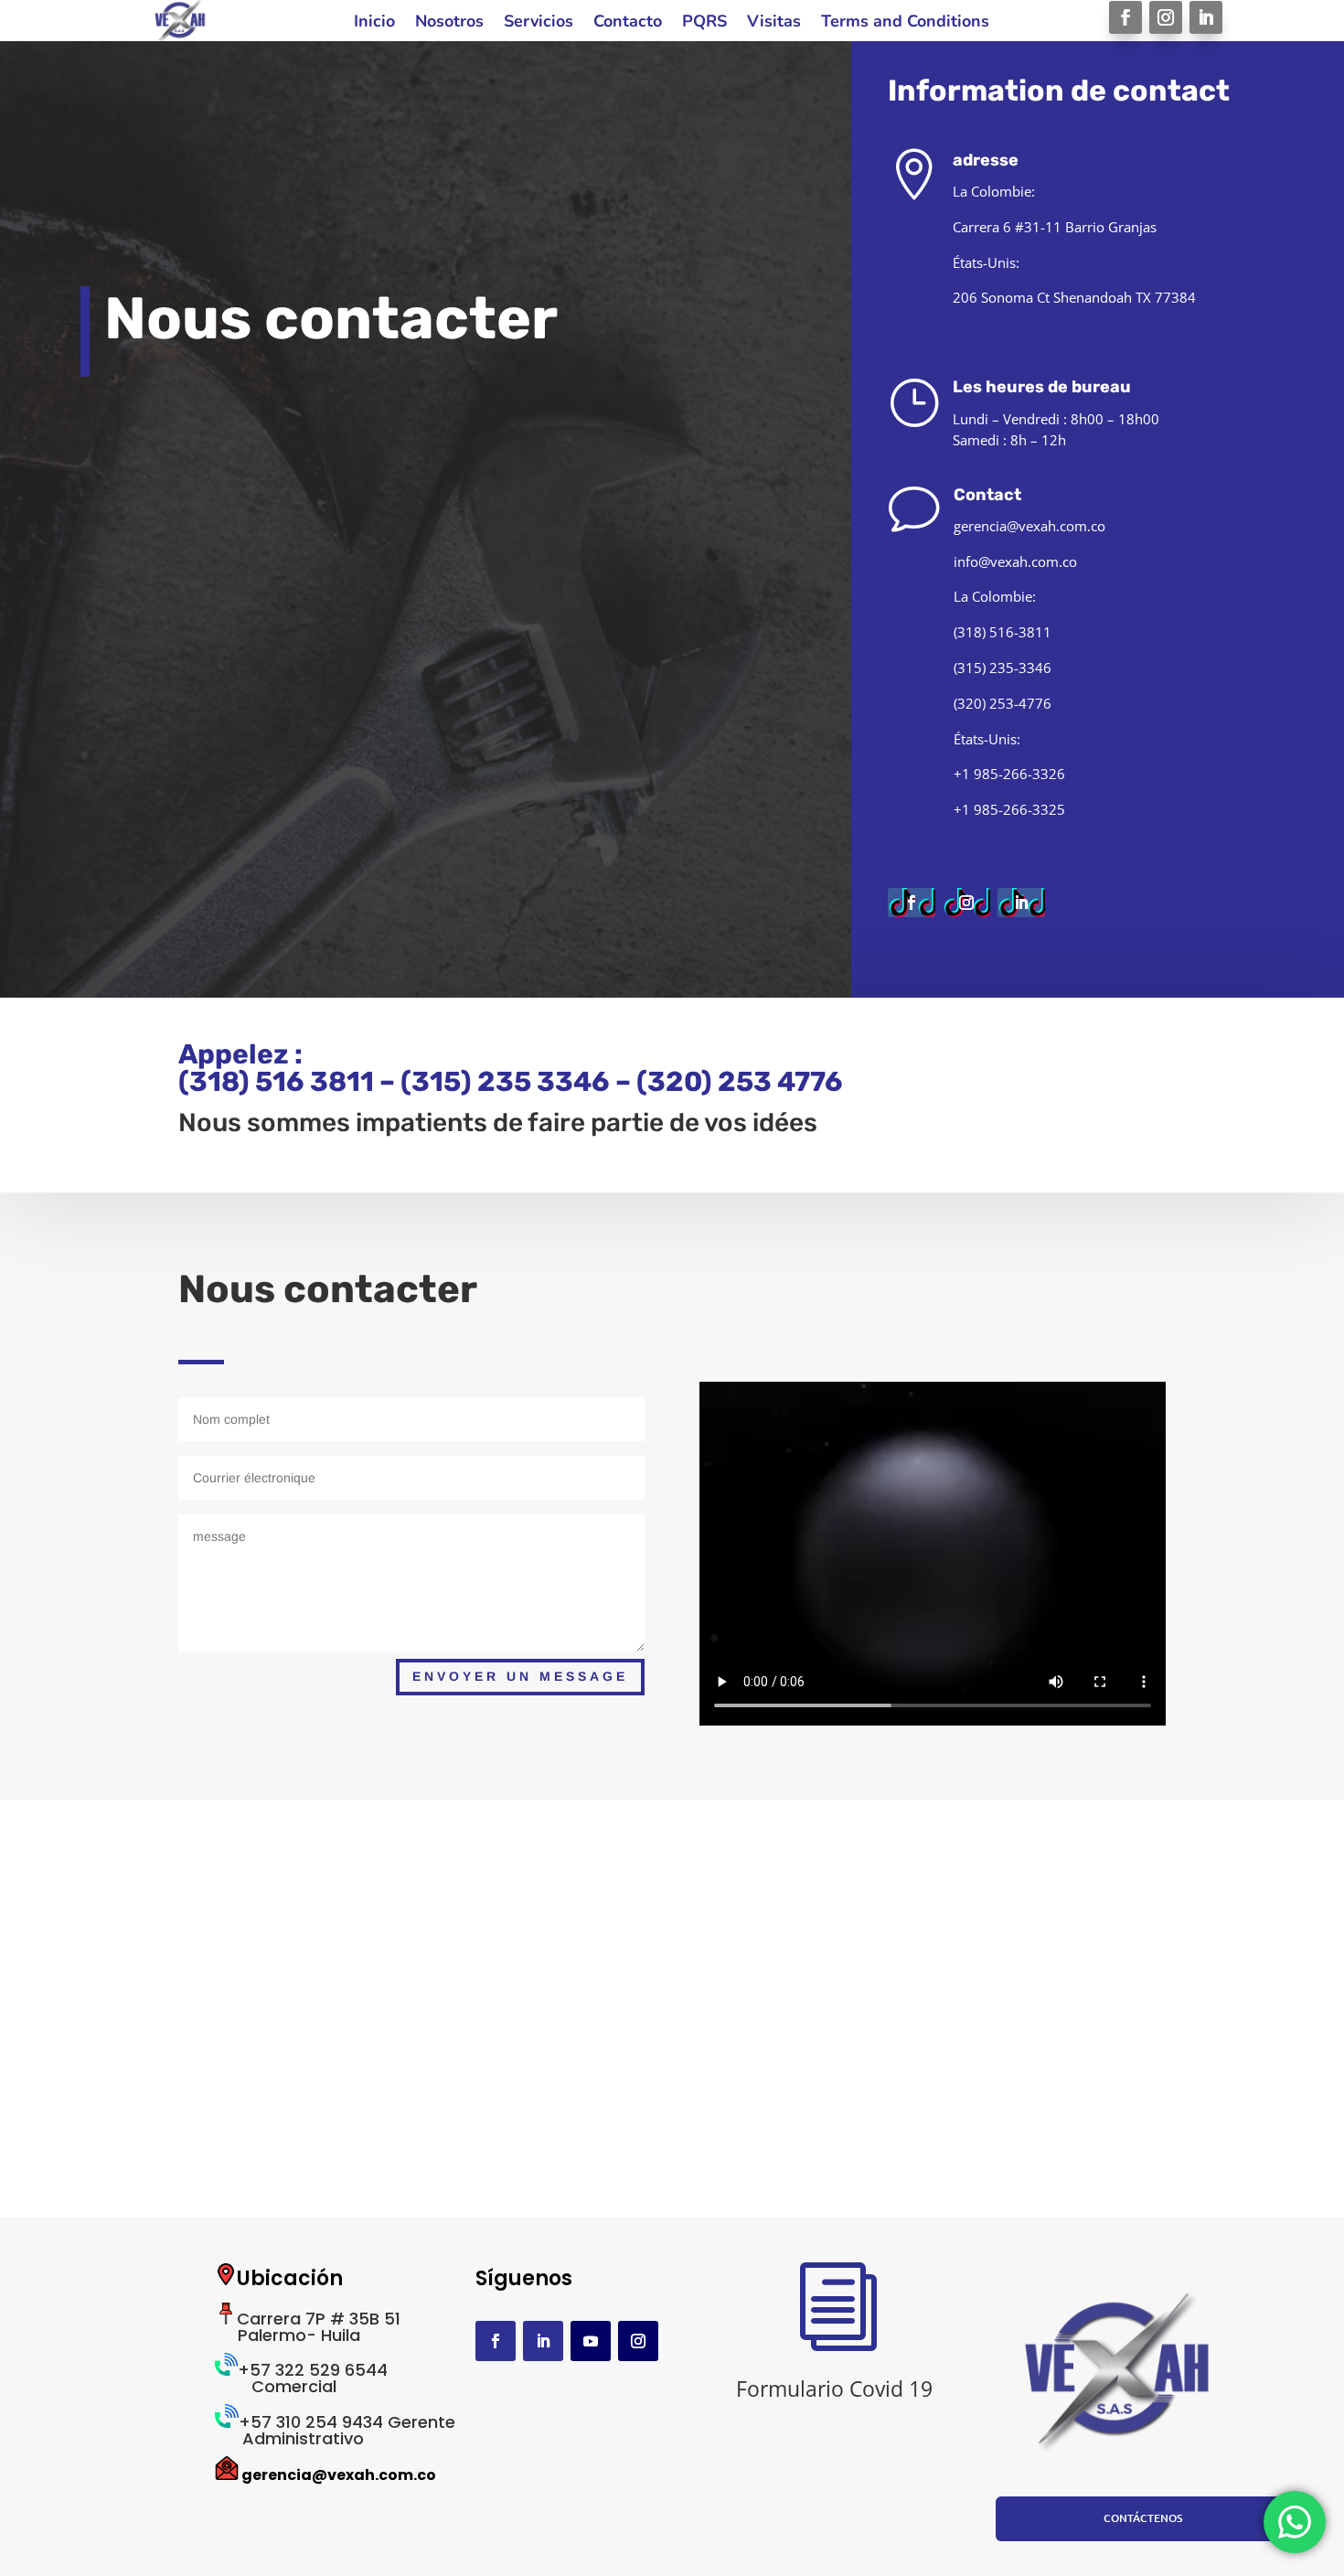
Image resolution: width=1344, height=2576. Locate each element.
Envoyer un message (520, 1676)
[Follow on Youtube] (591, 2341)
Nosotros (449, 23)
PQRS (704, 23)
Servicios (539, 23)
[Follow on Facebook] (1125, 17)
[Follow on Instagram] (1166, 17)
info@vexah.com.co (1015, 561)
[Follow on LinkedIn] (1206, 17)
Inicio (374, 23)
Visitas (774, 23)
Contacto (628, 23)
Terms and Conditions (905, 23)
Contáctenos (1143, 2518)
